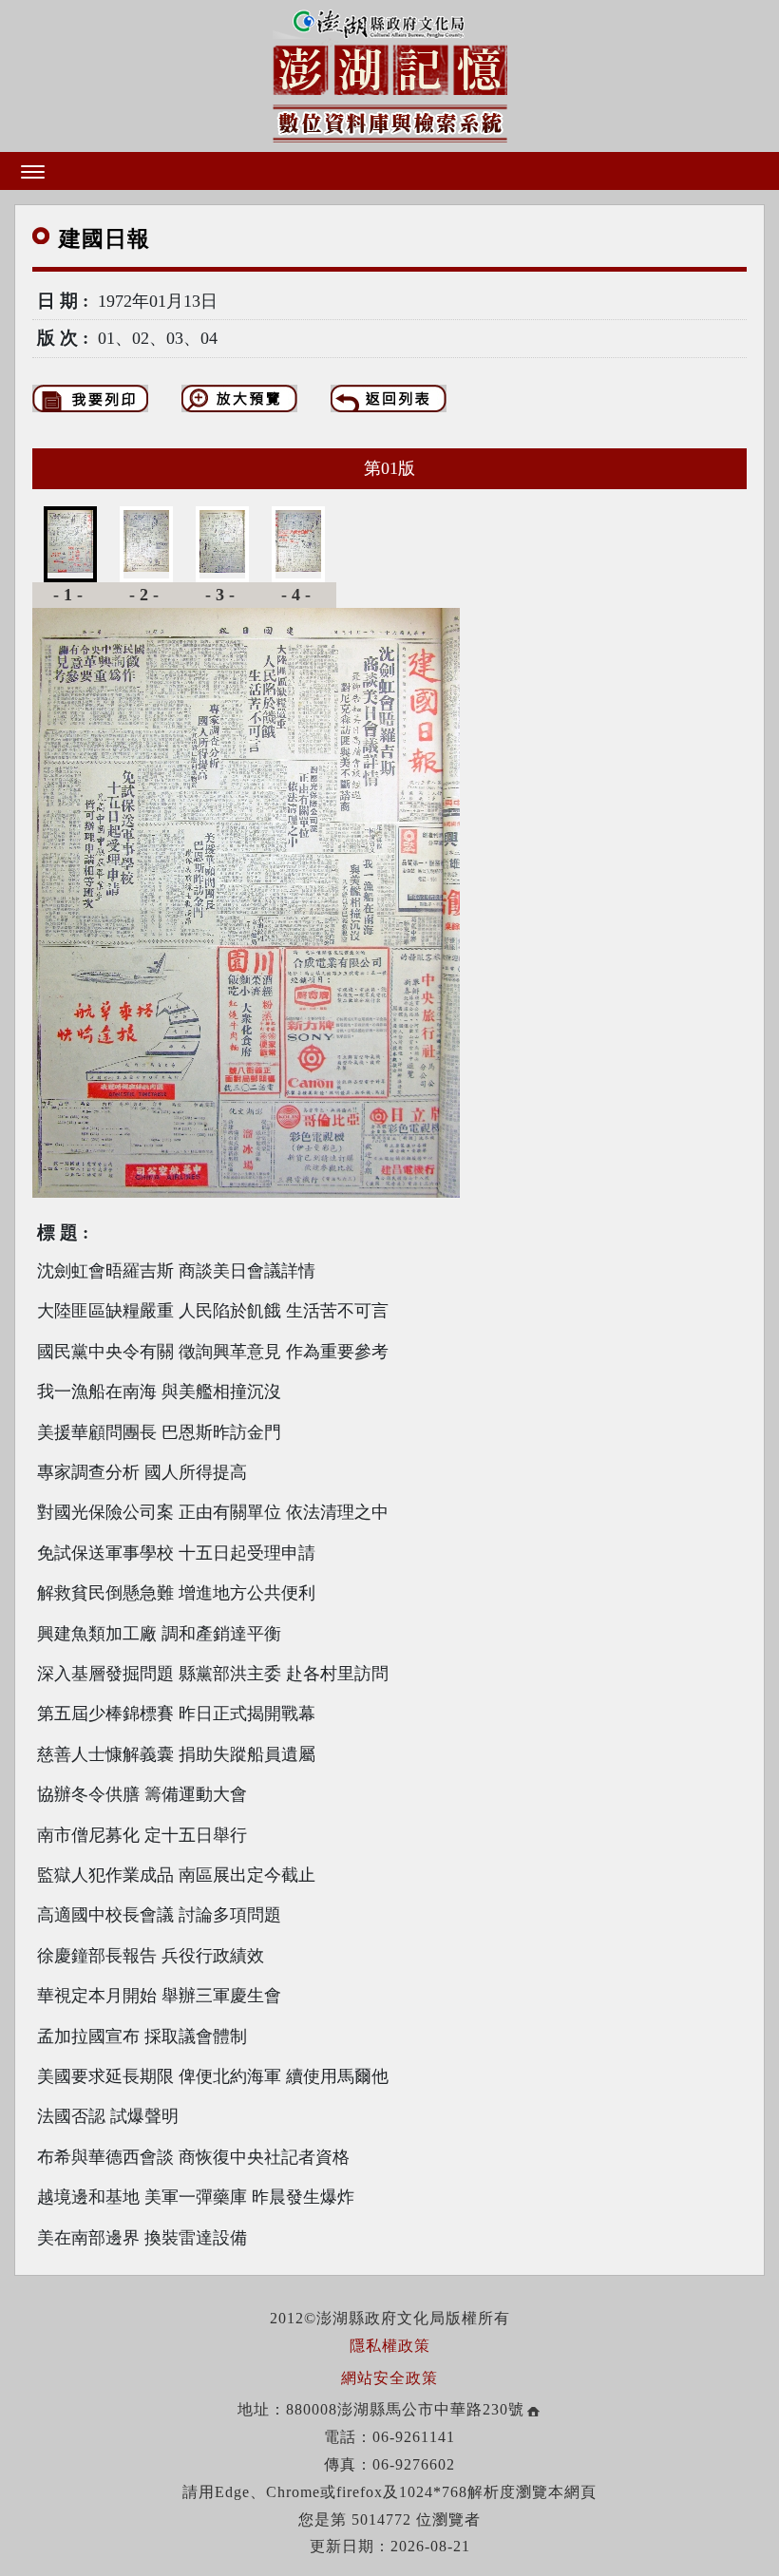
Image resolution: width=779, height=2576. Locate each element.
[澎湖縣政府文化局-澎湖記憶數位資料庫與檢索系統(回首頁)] (390, 72)
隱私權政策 (390, 2346)
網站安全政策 (389, 2378)
